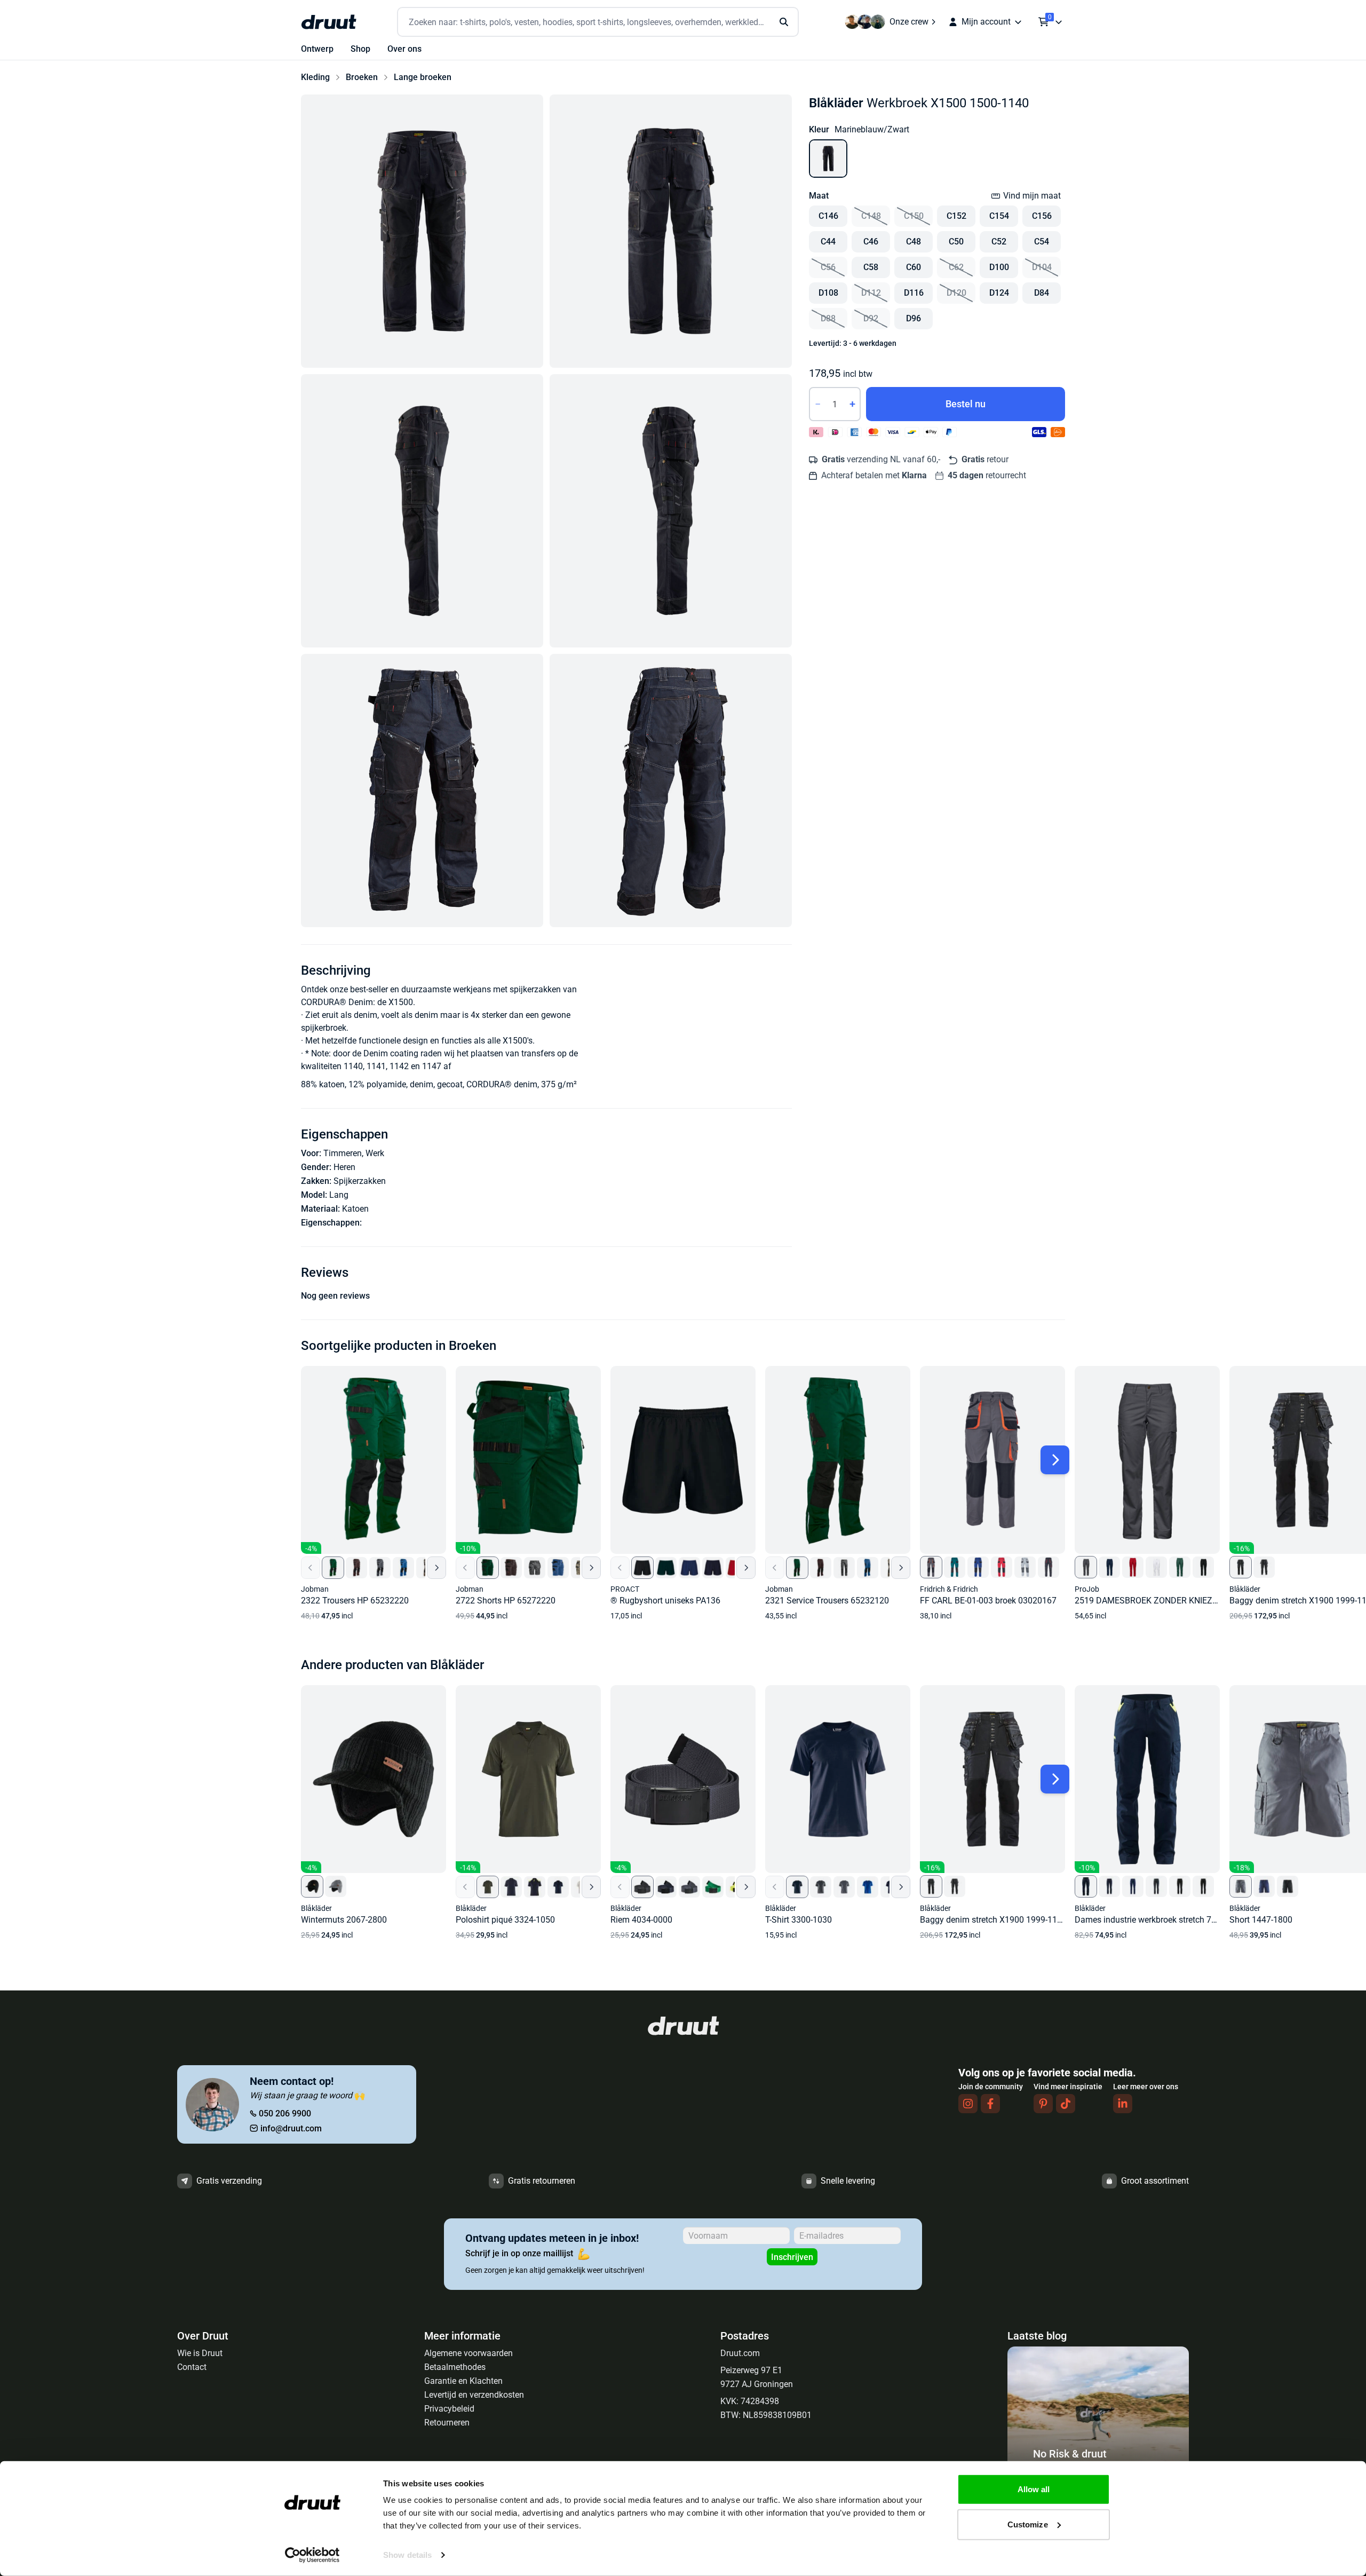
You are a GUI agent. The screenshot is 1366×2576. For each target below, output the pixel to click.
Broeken (362, 77)
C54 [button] (1042, 242)
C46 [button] (871, 242)
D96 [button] (914, 318)
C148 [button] (871, 216)
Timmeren (343, 1153)
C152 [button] (956, 216)
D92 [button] (871, 318)
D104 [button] (1042, 267)
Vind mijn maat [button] (1032, 196)
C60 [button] (914, 267)
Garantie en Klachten (463, 2381)
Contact (192, 2367)
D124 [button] (999, 293)
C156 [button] (1042, 216)
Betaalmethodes (455, 2367)
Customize (1028, 2524)
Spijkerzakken (360, 1181)
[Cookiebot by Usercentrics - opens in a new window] (312, 2555)
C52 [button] (999, 242)
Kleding (315, 77)
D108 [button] (828, 293)
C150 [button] (914, 216)
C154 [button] (999, 216)
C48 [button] (914, 242)
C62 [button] (956, 267)
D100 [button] (999, 267)
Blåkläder (836, 103)
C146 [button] (828, 216)
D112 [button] (871, 293)
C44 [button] (828, 242)
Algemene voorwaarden (468, 2353)
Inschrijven (792, 2257)
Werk (375, 1153)
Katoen (355, 1209)
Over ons (404, 49)
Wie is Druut (200, 2353)
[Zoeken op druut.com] (598, 22)
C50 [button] (956, 242)
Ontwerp (317, 49)
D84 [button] (1042, 293)
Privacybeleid (449, 2409)
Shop (360, 49)
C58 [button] (871, 267)
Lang (339, 1195)
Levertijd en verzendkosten (474, 2395)
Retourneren (447, 2423)
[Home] (329, 22)
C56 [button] (828, 267)
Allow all (1034, 2489)
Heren (344, 1167)
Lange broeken (423, 77)
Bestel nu (966, 404)
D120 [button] (956, 293)
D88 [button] (828, 318)
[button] (422, 231)
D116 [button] (914, 293)
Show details (407, 2555)
